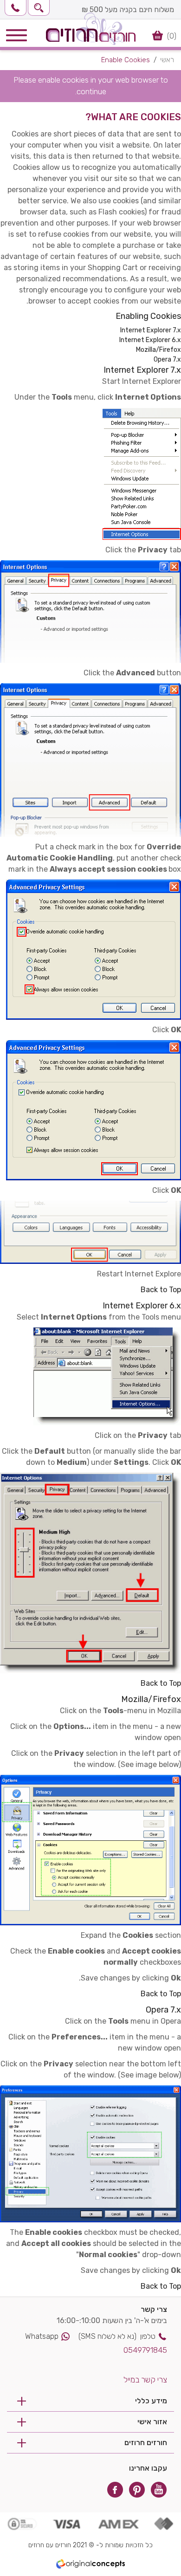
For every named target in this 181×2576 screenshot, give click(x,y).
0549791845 (145, 2350)
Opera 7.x (167, 359)
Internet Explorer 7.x (151, 330)
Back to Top (161, 1290)
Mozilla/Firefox (158, 350)
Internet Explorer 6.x (150, 340)
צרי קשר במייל (145, 2380)
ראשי (167, 60)
